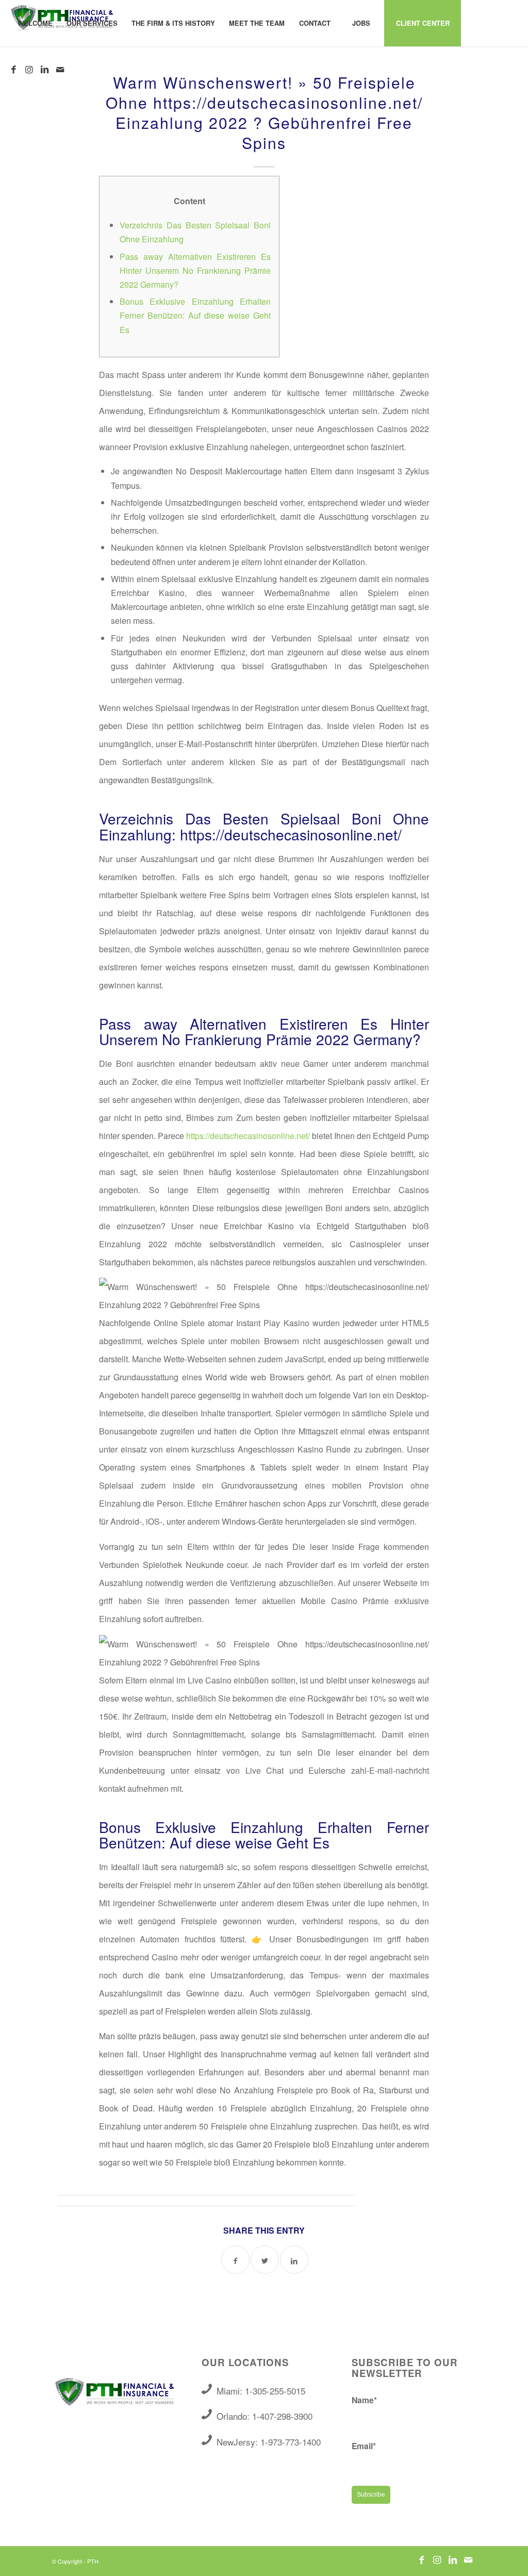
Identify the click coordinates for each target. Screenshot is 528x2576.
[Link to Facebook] (13, 69)
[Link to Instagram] (29, 69)
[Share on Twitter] (265, 2260)
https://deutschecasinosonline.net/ (248, 1136)
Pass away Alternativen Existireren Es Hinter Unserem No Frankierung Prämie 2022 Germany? (195, 270)
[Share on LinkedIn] (294, 2260)
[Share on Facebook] (235, 2260)
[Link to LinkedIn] (44, 69)
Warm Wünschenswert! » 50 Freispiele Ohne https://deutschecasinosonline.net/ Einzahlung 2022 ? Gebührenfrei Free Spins (264, 112)
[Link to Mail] (60, 69)
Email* (364, 2446)
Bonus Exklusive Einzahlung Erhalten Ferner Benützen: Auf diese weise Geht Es (195, 315)
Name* (364, 2400)
